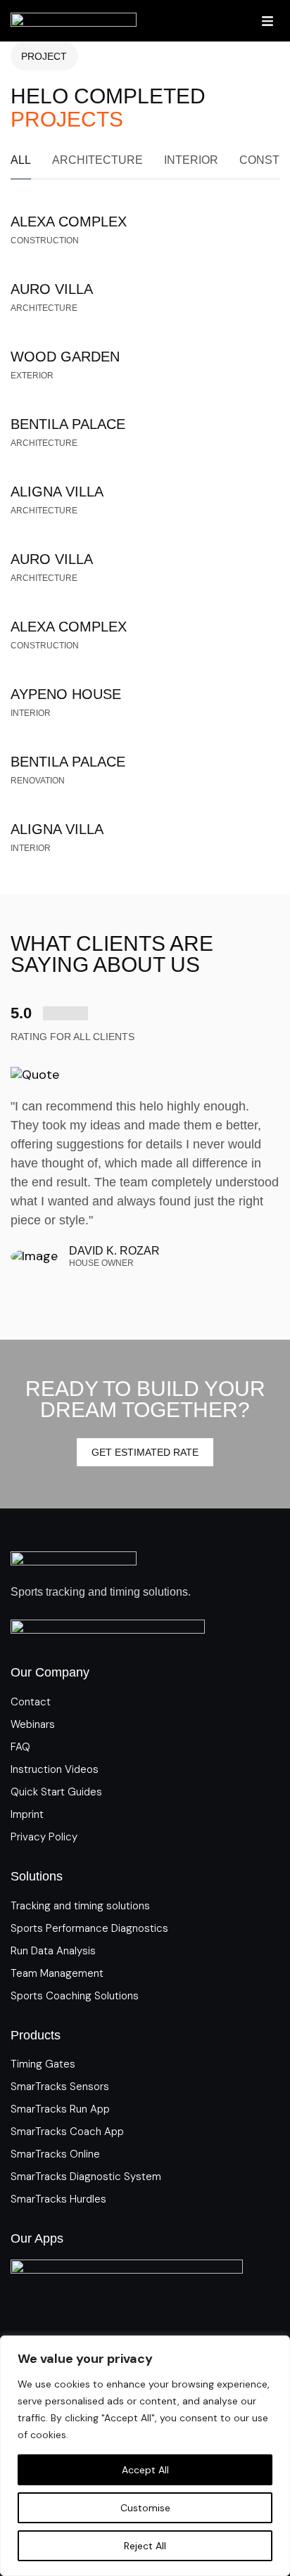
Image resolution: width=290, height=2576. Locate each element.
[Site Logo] (74, 20)
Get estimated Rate (145, 1452)
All (21, 160)
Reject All (145, 2546)
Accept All (145, 2470)
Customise (145, 2508)
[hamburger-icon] (267, 21)
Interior (191, 160)
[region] (145, 2456)
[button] (103, 1290)
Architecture (97, 160)
